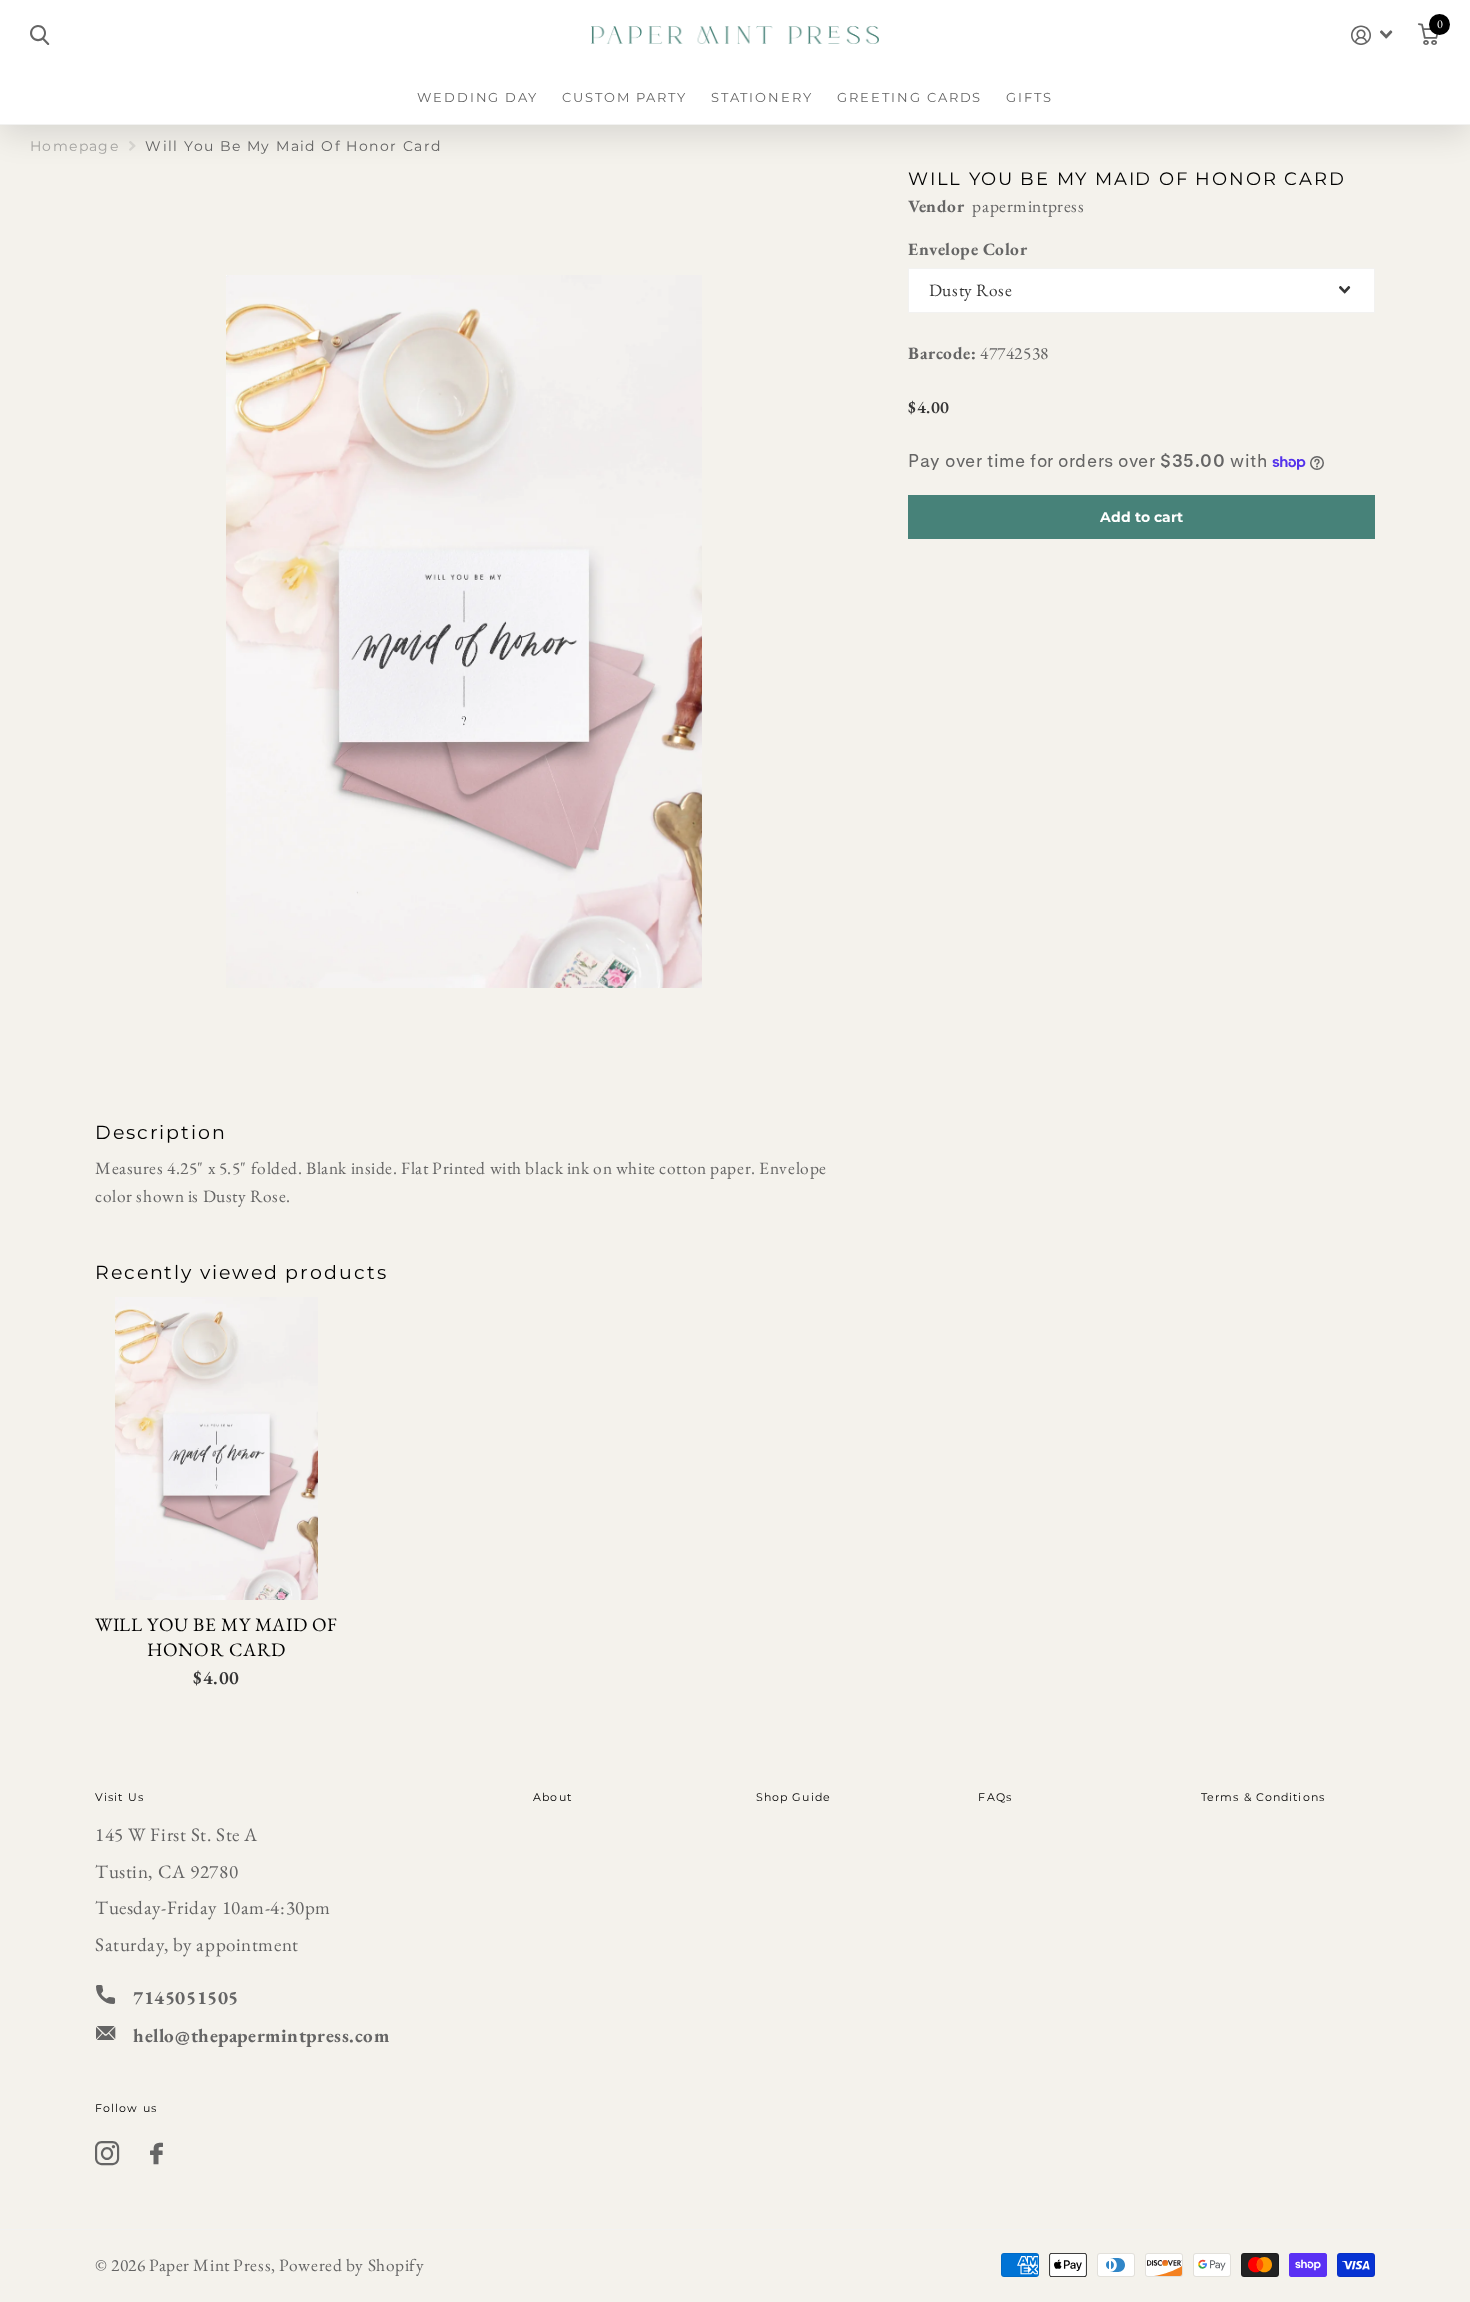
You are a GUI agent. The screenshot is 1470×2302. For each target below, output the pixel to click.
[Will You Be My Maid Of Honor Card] (216, 1449)
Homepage (74, 146)
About (552, 1797)
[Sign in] (1371, 35)
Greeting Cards (909, 97)
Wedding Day (477, 97)
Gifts (1029, 97)
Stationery (762, 97)
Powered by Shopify (351, 2265)
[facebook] (157, 2154)
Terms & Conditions (1263, 1797)
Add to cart (1141, 517)
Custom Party (624, 97)
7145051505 (186, 1997)
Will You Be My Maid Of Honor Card (216, 1637)
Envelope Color (967, 249)
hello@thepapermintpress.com (261, 2035)
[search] (39, 35)
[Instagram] (107, 2154)
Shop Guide (793, 1797)
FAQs (994, 1797)
